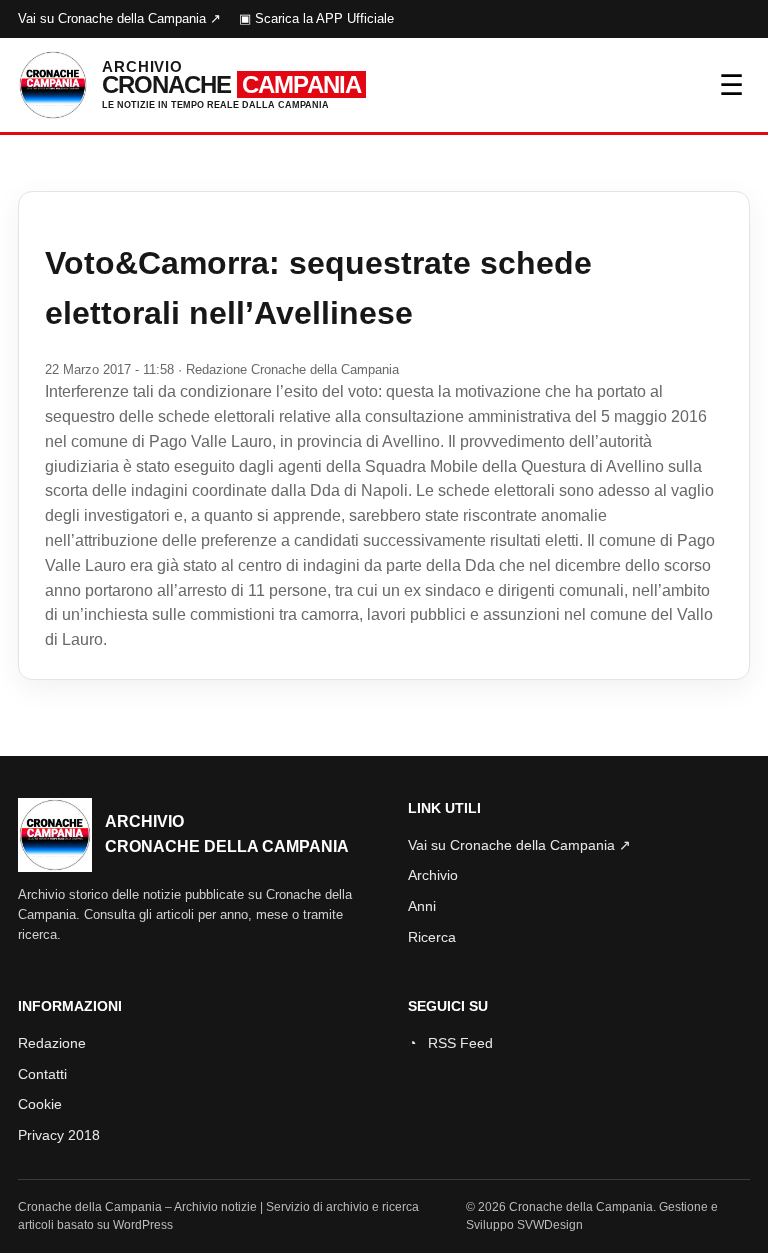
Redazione (52, 1043)
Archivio (433, 875)
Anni (422, 906)
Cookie (40, 1104)
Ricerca (432, 937)
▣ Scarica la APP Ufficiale (316, 18)
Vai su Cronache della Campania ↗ (119, 18)
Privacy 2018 (59, 1135)
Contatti (42, 1074)
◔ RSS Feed (450, 1043)
